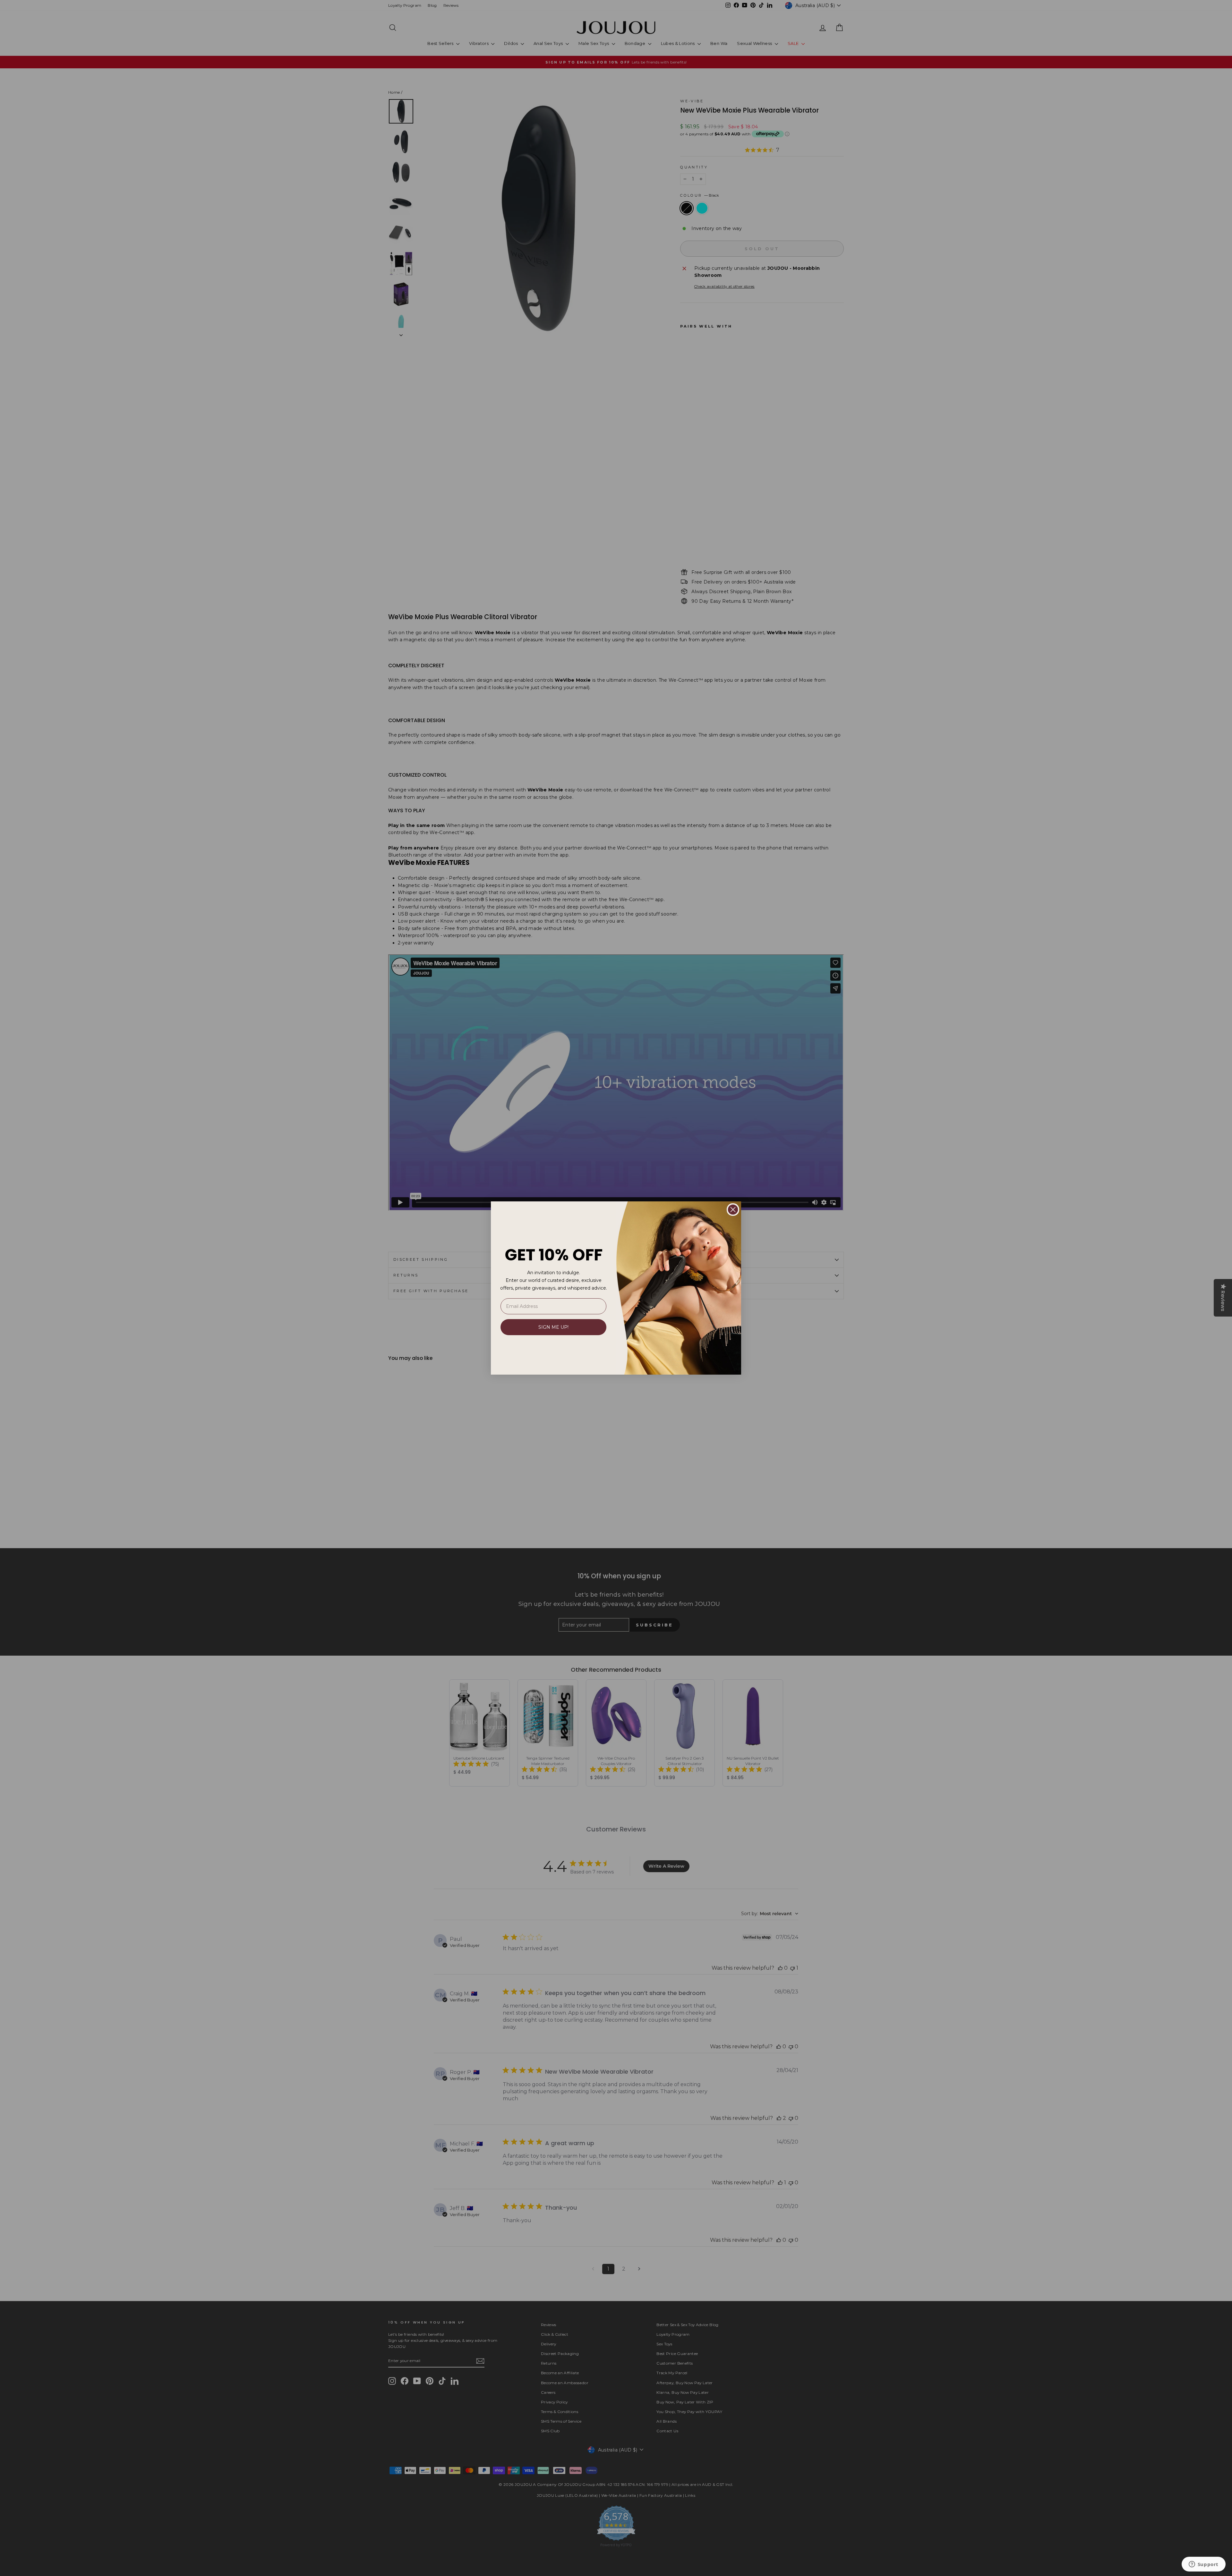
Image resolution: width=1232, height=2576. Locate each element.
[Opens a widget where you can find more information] (1203, 2565)
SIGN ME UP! (553, 1327)
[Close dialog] (733, 1210)
